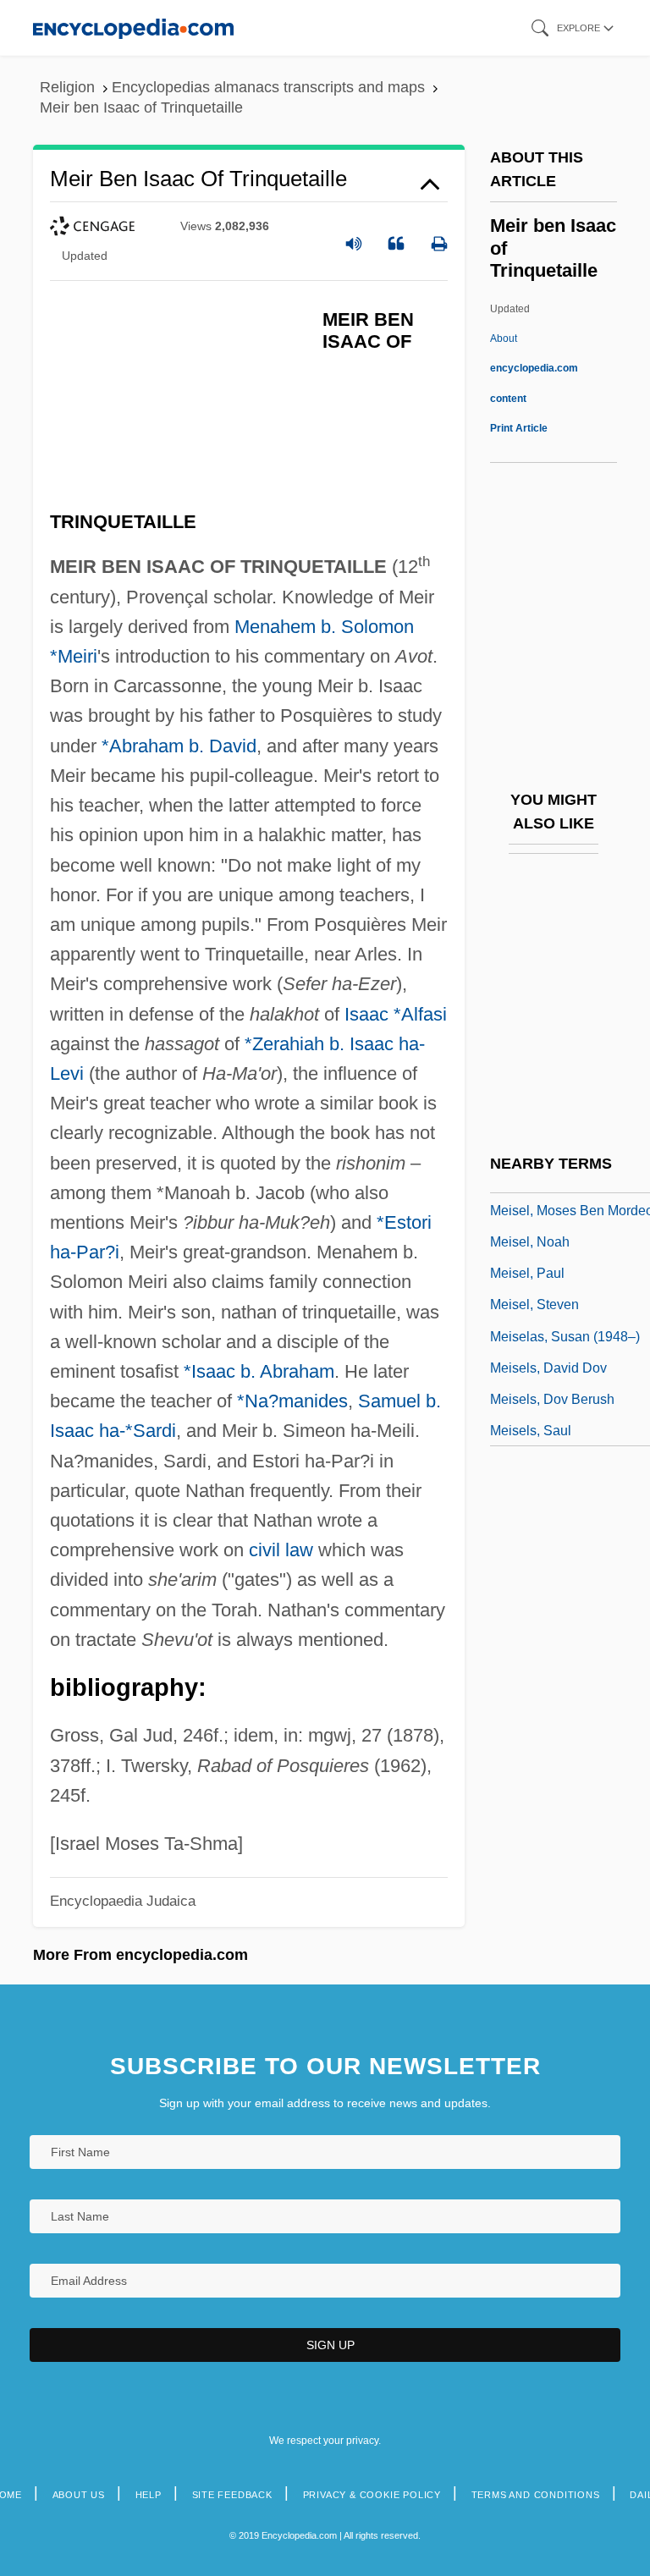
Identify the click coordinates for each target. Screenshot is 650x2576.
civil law (281, 1550)
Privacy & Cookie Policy (372, 2495)
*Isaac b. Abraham (259, 1371)
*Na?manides (292, 1401)
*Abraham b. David (179, 746)
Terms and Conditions (536, 2495)
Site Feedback (232, 2495)
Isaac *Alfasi (396, 1014)
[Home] (133, 28)
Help (149, 2495)
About (534, 368)
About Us (79, 2495)
